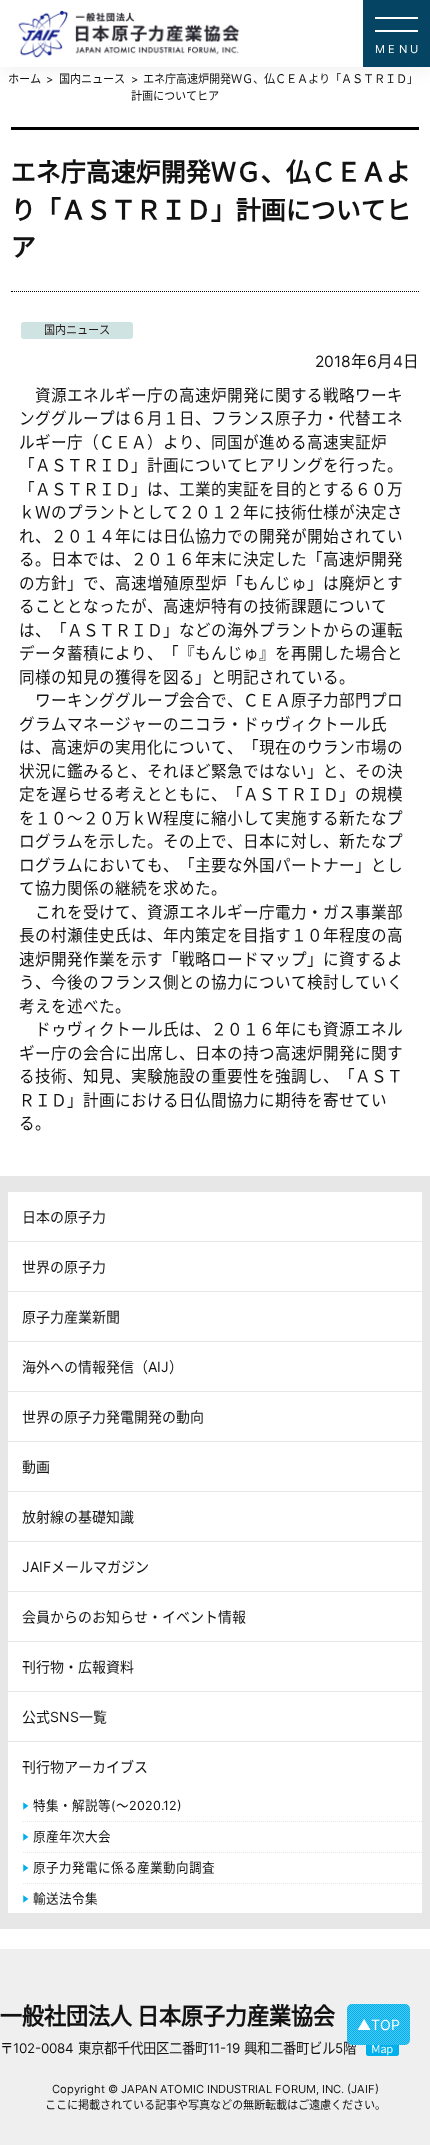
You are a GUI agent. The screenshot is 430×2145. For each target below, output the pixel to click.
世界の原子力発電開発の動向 (113, 1416)
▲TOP (378, 2024)
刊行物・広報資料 (78, 1666)
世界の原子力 (64, 1266)
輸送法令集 (65, 1898)
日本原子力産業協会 (224, 33)
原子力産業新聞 (71, 1316)
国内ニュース (77, 330)
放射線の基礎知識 (78, 1516)
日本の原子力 (64, 1216)
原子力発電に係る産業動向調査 (124, 1867)
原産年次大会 (72, 1836)
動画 (36, 1466)
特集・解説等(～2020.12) (107, 1805)
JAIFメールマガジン (85, 1566)
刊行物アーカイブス (85, 1766)
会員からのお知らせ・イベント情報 (134, 1616)
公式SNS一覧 (64, 1716)
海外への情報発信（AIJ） (102, 1366)
